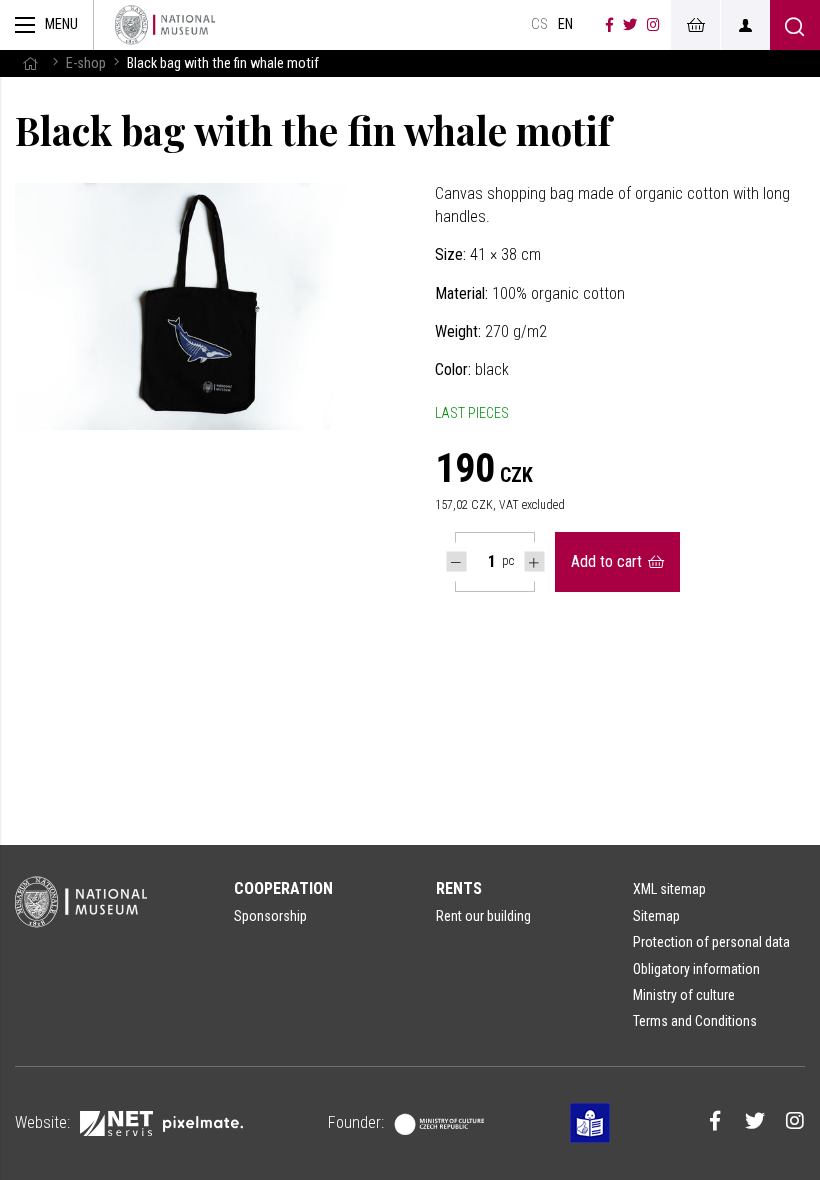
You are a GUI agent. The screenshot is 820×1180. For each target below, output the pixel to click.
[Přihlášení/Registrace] (745, 25)
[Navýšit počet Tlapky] (534, 561)
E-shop (86, 63)
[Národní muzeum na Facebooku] (609, 25)
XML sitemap (669, 889)
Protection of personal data (711, 942)
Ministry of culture (684, 995)
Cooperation (283, 888)
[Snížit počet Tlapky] (456, 561)
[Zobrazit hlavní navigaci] (47, 25)
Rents (459, 888)
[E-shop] (695, 25)
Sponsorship (270, 916)
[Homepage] (165, 25)
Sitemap (656, 916)
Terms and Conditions (695, 1021)
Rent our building (483, 916)
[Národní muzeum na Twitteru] (630, 25)
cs (539, 24)
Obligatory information (696, 969)
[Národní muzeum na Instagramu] (653, 25)
